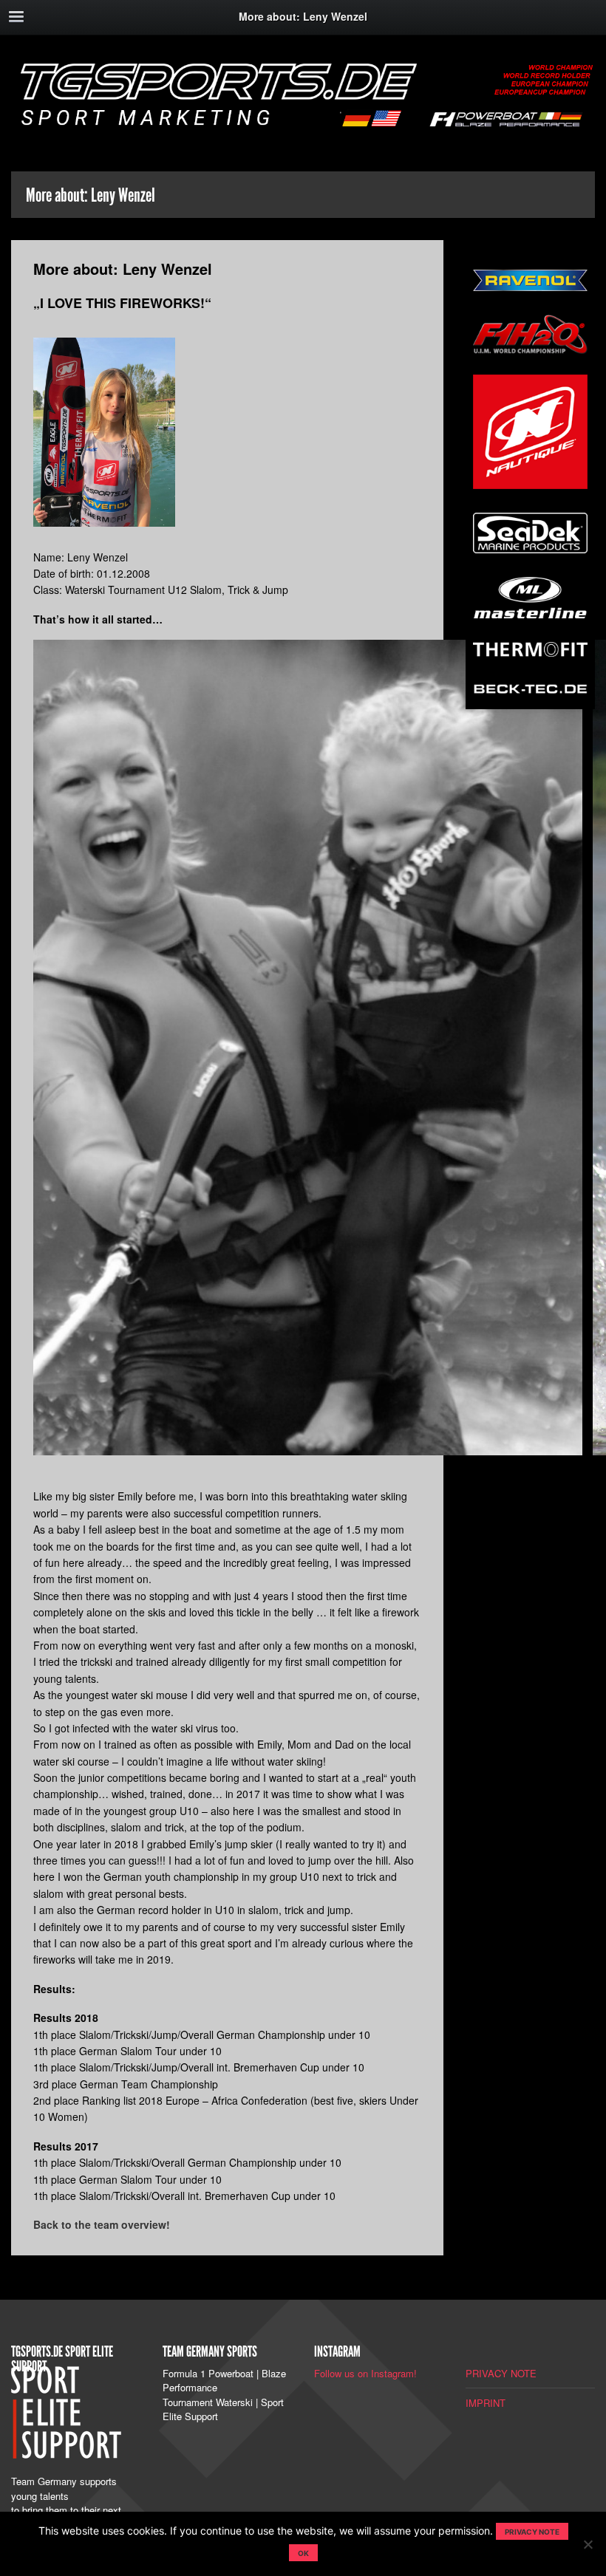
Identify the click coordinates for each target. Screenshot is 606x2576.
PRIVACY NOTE (501, 2373)
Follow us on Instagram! (365, 2373)
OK (303, 2553)
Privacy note (532, 2532)
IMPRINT (486, 2403)
